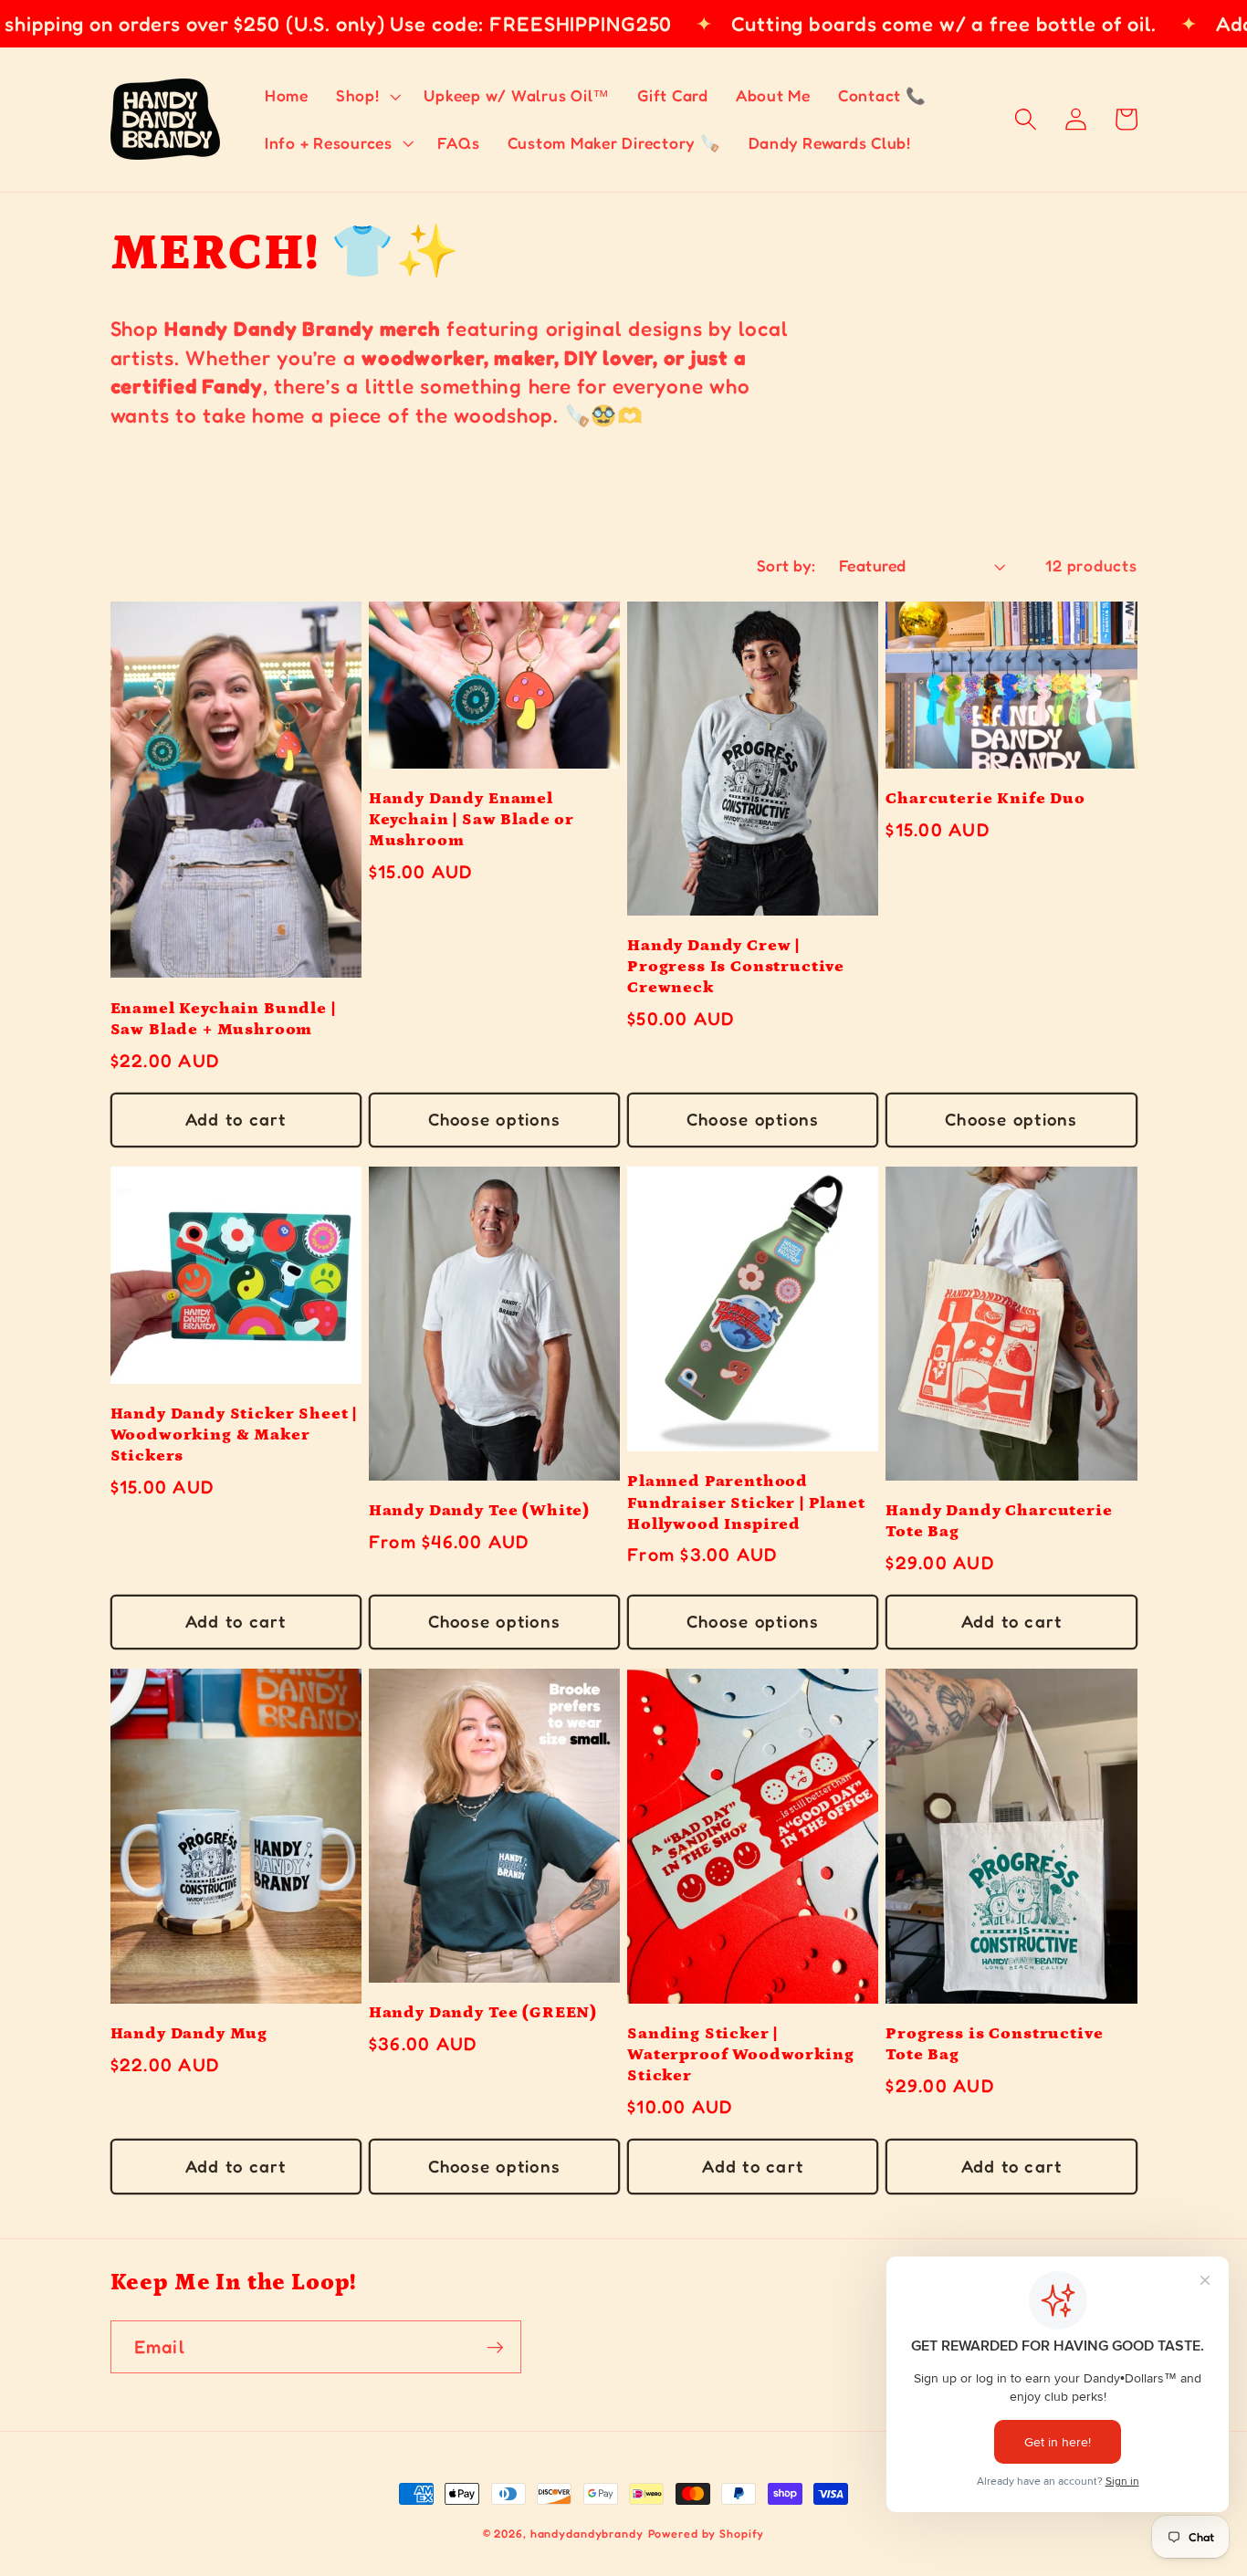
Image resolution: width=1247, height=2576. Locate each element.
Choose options (495, 1119)
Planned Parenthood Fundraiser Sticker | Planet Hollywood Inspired (746, 1502)
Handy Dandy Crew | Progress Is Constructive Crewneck (736, 966)
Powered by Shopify (707, 2534)
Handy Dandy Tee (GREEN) (483, 2012)
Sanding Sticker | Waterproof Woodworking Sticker (740, 2054)
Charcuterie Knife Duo (985, 798)
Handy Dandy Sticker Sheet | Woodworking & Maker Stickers (234, 1435)
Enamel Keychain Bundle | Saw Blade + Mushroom (223, 1019)
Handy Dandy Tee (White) (479, 1510)
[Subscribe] (495, 2347)
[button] (367, 96)
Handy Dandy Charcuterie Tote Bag (999, 1521)
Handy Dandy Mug (189, 2033)
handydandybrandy (587, 2534)
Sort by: (786, 565)
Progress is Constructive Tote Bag (994, 2044)
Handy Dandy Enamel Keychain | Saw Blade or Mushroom (472, 819)
